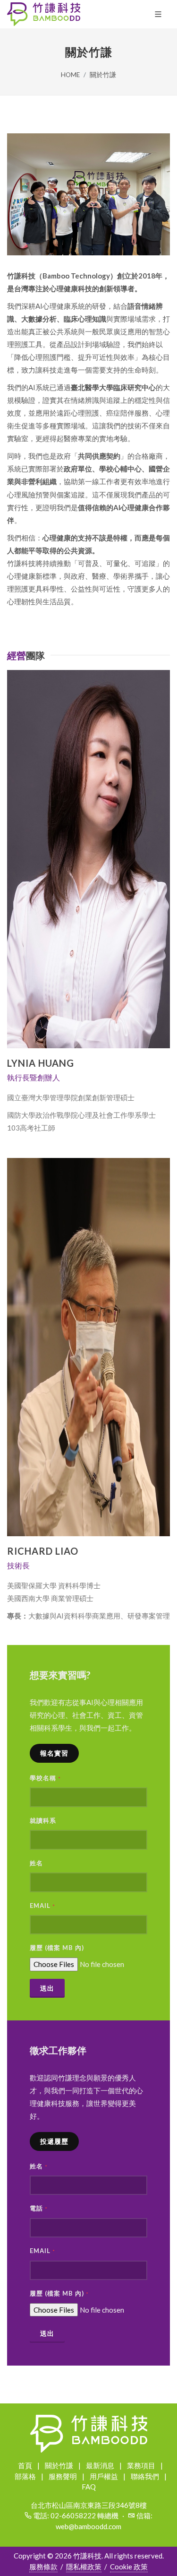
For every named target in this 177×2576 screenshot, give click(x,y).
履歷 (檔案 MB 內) (57, 1948)
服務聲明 (63, 2476)
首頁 (25, 2465)
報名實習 (54, 1753)
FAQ (89, 2487)
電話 (39, 2208)
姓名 (36, 1863)
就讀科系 (43, 1820)
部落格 (25, 2476)
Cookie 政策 (129, 2567)
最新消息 (100, 2465)
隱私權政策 (84, 2567)
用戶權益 (104, 2476)
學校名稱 (45, 1778)
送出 (47, 1988)
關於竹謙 (103, 75)
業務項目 (141, 2465)
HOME (70, 75)
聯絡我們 (145, 2476)
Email (42, 1906)
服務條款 (43, 2567)
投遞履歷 (54, 2141)
